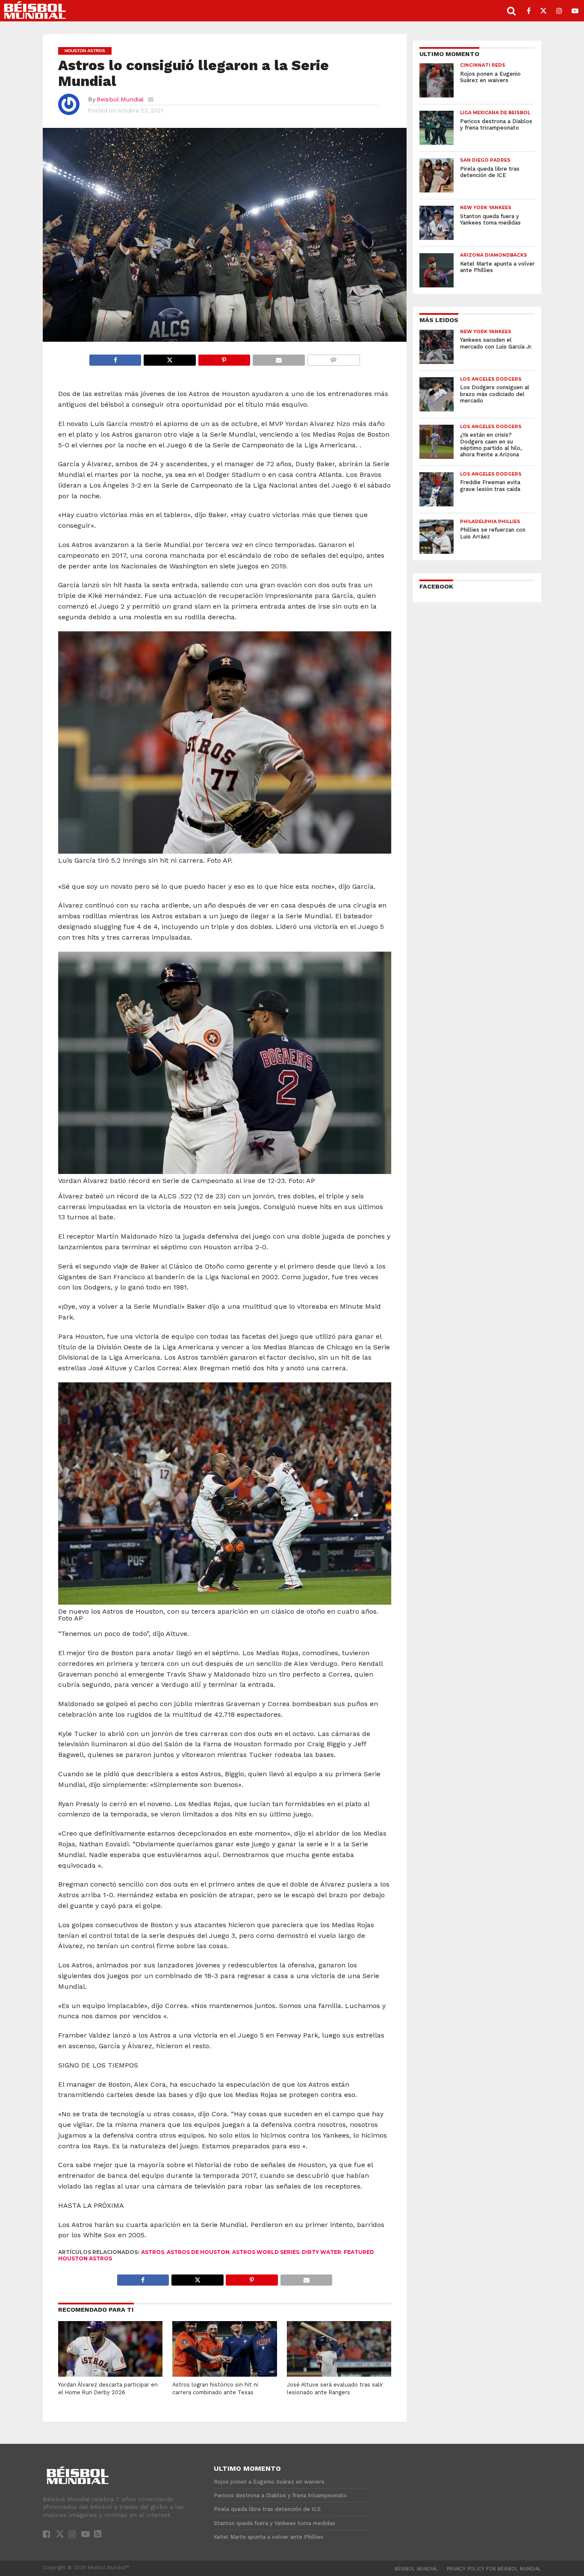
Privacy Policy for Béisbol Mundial (494, 2569)
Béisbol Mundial (416, 2569)
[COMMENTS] (333, 358)
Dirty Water (321, 2252)
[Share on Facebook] (115, 358)
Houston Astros (85, 2258)
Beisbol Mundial (120, 99)
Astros (153, 2252)
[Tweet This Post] (169, 358)
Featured (359, 2252)
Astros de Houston (198, 2252)
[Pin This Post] (224, 358)
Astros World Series (266, 2252)
